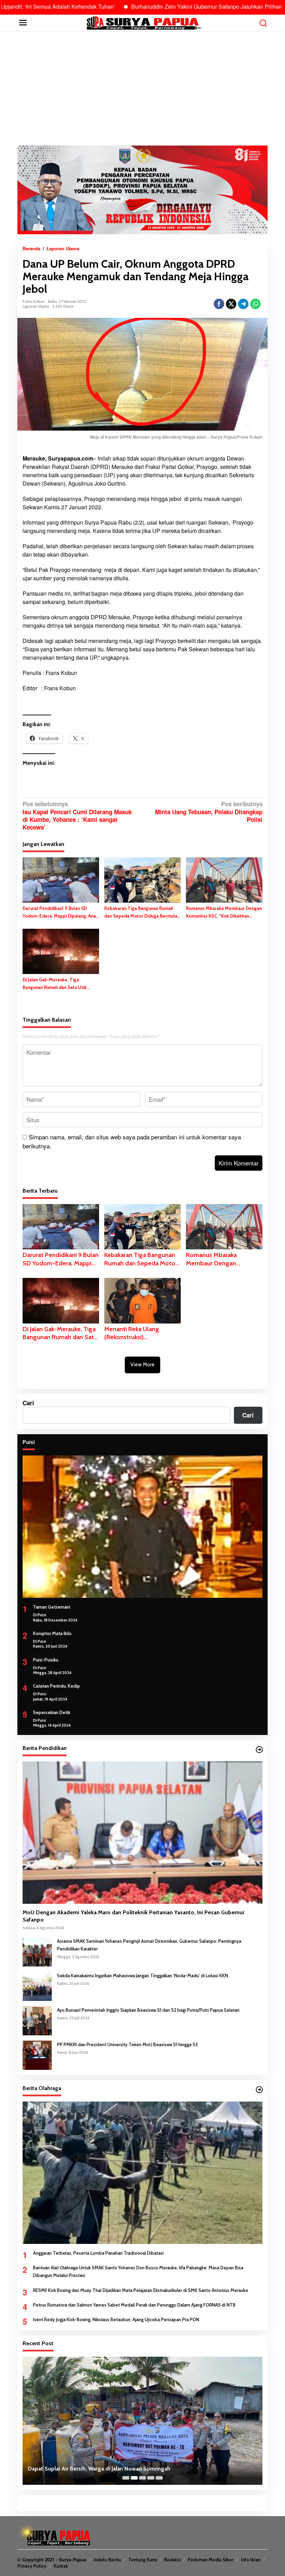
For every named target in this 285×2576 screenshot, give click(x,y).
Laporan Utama (36, 306)
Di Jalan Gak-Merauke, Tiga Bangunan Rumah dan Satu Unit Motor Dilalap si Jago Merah (55, 984)
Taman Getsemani (52, 1607)
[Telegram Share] (243, 304)
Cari (28, 1403)
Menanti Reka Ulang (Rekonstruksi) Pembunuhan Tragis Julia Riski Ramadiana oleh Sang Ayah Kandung (141, 1333)
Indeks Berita (107, 2560)
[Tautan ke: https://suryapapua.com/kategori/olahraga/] (259, 2090)
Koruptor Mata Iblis (52, 1633)
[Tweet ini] (231, 304)
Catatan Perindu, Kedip (56, 1686)
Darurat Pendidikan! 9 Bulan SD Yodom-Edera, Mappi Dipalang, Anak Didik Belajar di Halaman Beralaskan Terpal (60, 913)
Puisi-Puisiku (46, 1660)
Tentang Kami (142, 2560)
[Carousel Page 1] (126, 2478)
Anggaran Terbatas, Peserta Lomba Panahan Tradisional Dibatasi (98, 2253)
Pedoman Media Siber (211, 2560)
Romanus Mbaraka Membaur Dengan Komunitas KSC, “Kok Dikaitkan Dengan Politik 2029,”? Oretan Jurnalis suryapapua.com (224, 913)
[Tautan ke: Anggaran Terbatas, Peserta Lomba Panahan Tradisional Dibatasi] (142, 2173)
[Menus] (23, 23)
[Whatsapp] (255, 304)
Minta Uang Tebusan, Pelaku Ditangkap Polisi (209, 812)
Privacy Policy (32, 2566)
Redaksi (172, 2560)
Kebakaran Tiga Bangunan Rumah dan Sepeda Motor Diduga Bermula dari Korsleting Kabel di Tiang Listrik (142, 913)
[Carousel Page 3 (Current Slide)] (142, 2478)
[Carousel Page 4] (151, 2478)
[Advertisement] (142, 88)
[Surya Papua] (144, 22)
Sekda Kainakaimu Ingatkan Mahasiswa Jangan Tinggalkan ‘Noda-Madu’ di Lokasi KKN (142, 1976)
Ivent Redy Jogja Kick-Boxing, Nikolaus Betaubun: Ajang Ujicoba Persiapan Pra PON (116, 2319)
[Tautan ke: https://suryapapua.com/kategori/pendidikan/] (259, 1750)
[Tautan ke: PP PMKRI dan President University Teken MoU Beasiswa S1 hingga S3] (37, 2055)
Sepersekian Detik (52, 1712)
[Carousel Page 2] (134, 2478)
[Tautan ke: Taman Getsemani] (142, 1527)
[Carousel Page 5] (159, 2478)
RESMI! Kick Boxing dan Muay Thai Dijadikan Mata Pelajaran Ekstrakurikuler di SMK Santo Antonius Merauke (141, 2290)
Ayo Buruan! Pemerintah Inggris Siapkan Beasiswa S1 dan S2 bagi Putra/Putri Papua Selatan (148, 2010)
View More (142, 1365)
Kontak (61, 2566)
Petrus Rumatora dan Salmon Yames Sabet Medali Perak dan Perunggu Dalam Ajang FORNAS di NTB (134, 2305)
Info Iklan (251, 2560)
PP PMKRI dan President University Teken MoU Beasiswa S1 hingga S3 (127, 2044)
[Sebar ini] (219, 304)
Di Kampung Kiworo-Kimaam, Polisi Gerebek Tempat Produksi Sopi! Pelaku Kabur (131, 2469)
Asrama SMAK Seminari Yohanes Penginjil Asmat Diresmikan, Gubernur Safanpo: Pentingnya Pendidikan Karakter (149, 1945)
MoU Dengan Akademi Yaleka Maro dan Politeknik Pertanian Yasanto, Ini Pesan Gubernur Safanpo (133, 1916)
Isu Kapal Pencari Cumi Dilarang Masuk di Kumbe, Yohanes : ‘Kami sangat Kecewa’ (77, 815)
